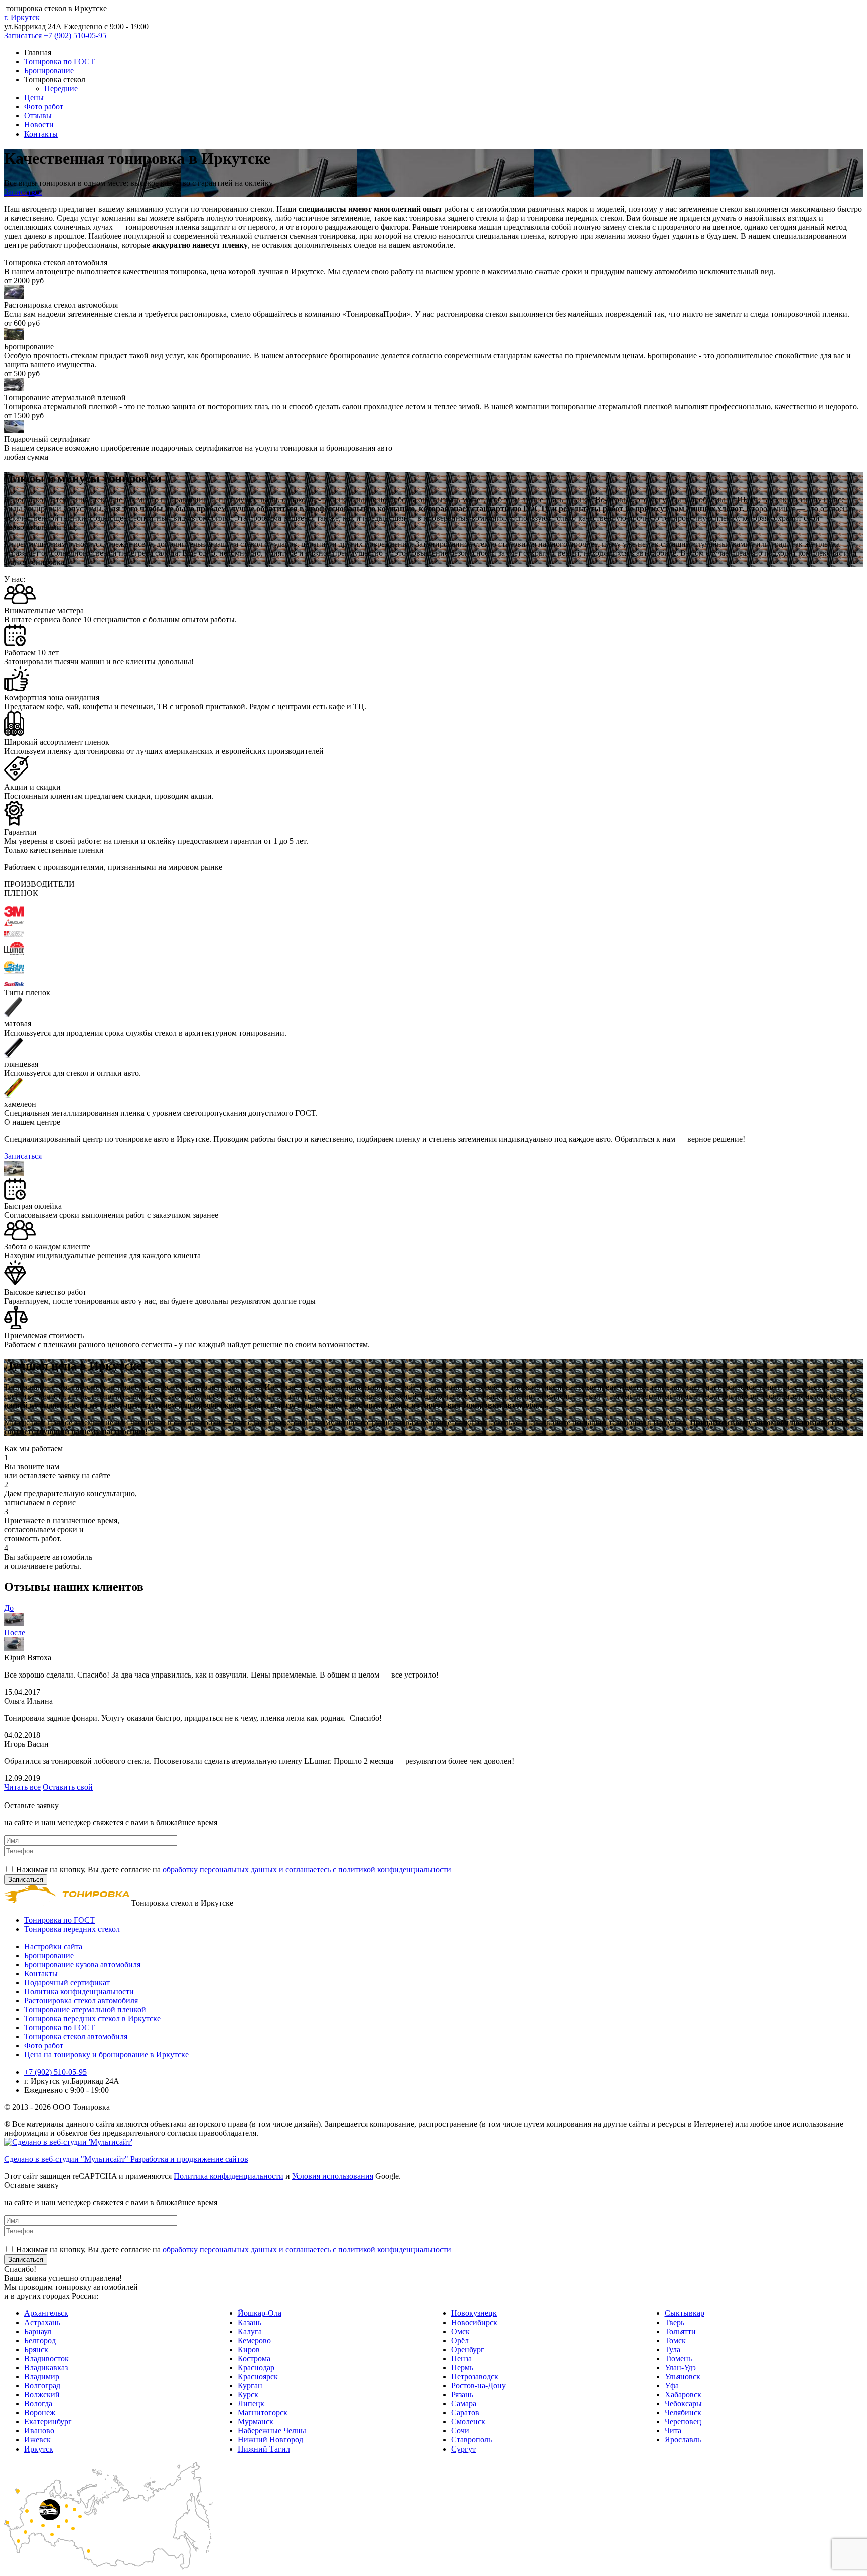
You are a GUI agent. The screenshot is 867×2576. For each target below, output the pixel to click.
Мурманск (256, 2422)
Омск (460, 2331)
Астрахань (42, 2322)
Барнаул (38, 2331)
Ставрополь (471, 2440)
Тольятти (680, 2331)
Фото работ (44, 107)
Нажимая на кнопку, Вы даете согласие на (234, 1870)
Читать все (22, 1787)
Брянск (36, 2349)
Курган (250, 2386)
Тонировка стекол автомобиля (76, 2037)
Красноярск (258, 2376)
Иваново (39, 2431)
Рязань (462, 2395)
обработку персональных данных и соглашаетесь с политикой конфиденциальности (307, 1870)
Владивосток (46, 2358)
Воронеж (40, 2413)
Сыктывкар (685, 2313)
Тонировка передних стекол (72, 1929)
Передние (61, 89)
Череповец (683, 2422)
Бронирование (49, 71)
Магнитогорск (263, 2413)
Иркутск (39, 2449)
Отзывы (38, 116)
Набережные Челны (272, 2431)
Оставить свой (68, 1787)
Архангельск (46, 2313)
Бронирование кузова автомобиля (82, 1964)
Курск (248, 2395)
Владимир (42, 2376)
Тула (673, 2349)
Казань (250, 2322)
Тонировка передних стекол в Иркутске (92, 2019)
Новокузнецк (474, 2313)
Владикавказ (46, 2367)
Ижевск (37, 2440)
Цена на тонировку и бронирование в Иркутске (106, 2055)
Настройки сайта (53, 1946)
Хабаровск (683, 2395)
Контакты (41, 134)
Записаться (23, 35)
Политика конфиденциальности (79, 1991)
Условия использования (333, 2176)
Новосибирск (474, 2322)
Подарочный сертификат (67, 1982)
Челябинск (683, 2413)
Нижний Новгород (270, 2440)
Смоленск (468, 2422)
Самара (464, 2404)
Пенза (461, 2358)
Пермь (462, 2367)
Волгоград (42, 2386)
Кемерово (254, 2340)
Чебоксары (683, 2404)
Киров (249, 2349)
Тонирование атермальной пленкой (85, 2010)
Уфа (672, 2386)
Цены (34, 98)
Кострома (254, 2358)
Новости (39, 125)
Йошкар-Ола (260, 2313)
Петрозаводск (475, 2376)
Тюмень (678, 2358)
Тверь (675, 2322)
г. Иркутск (22, 17)
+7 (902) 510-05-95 (75, 35)
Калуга (250, 2331)
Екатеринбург (48, 2422)
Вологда (38, 2404)
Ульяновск (683, 2376)
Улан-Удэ (680, 2367)
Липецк (251, 2404)
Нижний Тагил (264, 2449)
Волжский (42, 2395)
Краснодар (256, 2367)
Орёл (460, 2340)
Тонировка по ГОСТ (59, 61)
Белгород (40, 2340)
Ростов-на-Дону (478, 2386)
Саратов (465, 2413)
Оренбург (468, 2349)
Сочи (460, 2431)
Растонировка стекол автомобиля (81, 2001)
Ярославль (683, 2440)
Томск (675, 2340)
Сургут (463, 2449)
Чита (673, 2431)
